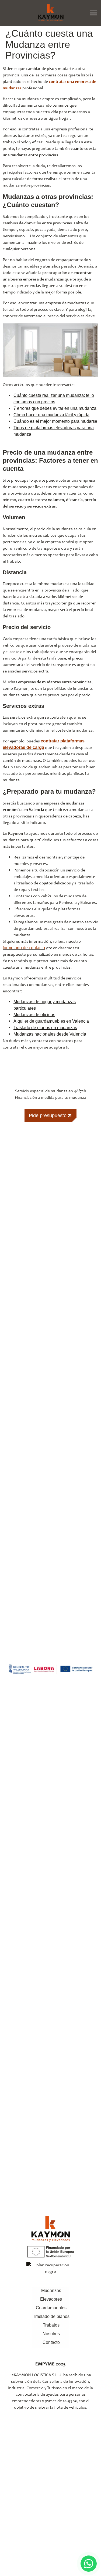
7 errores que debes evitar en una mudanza (55, 408)
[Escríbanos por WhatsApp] (89, 2564)
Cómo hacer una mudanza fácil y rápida (51, 415)
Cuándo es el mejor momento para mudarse (55, 421)
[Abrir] (93, 13)
